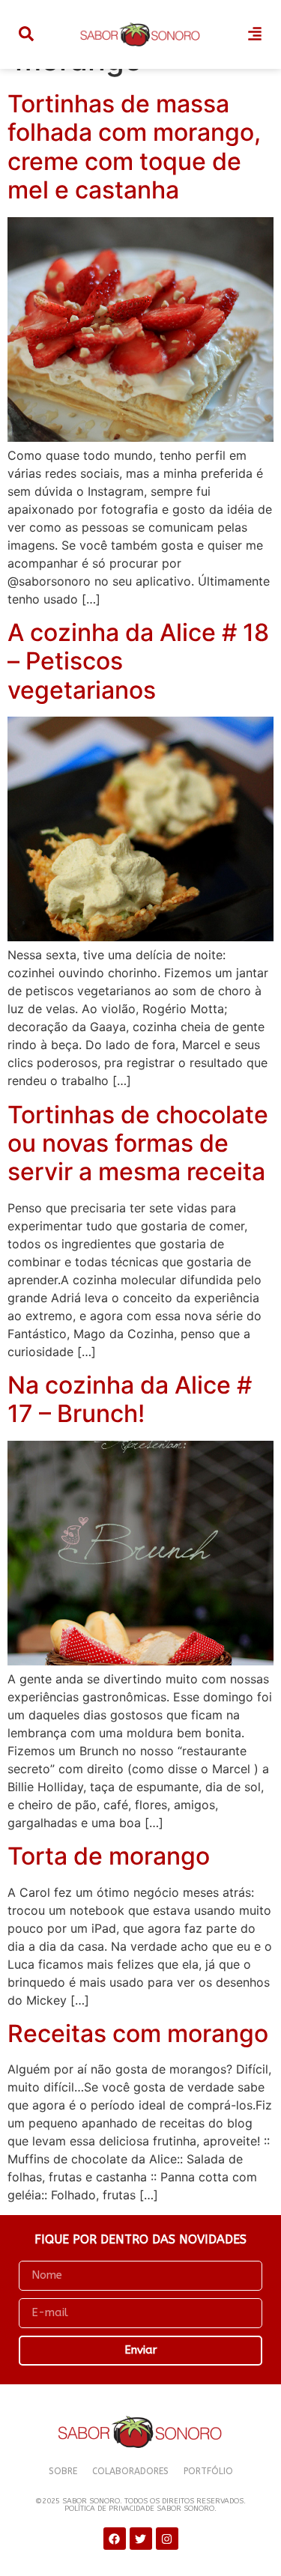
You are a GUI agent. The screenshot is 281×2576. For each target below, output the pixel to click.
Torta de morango (109, 1856)
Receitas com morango (138, 2033)
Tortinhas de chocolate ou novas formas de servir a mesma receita (138, 1143)
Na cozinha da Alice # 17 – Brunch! (130, 1399)
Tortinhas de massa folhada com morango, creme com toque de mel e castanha (134, 147)
